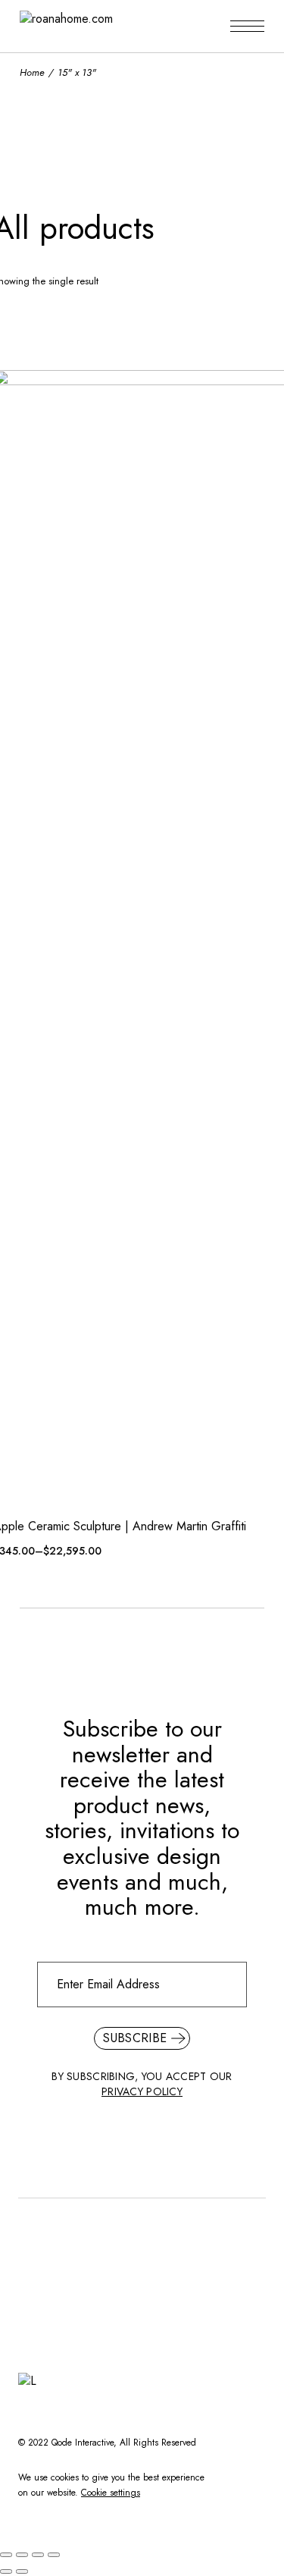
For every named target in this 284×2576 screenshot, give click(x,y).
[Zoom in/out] (54, 2555)
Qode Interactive (83, 2443)
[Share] (22, 2555)
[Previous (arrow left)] (6, 2571)
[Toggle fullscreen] (38, 2555)
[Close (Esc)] (6, 2555)
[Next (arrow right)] (22, 2571)
